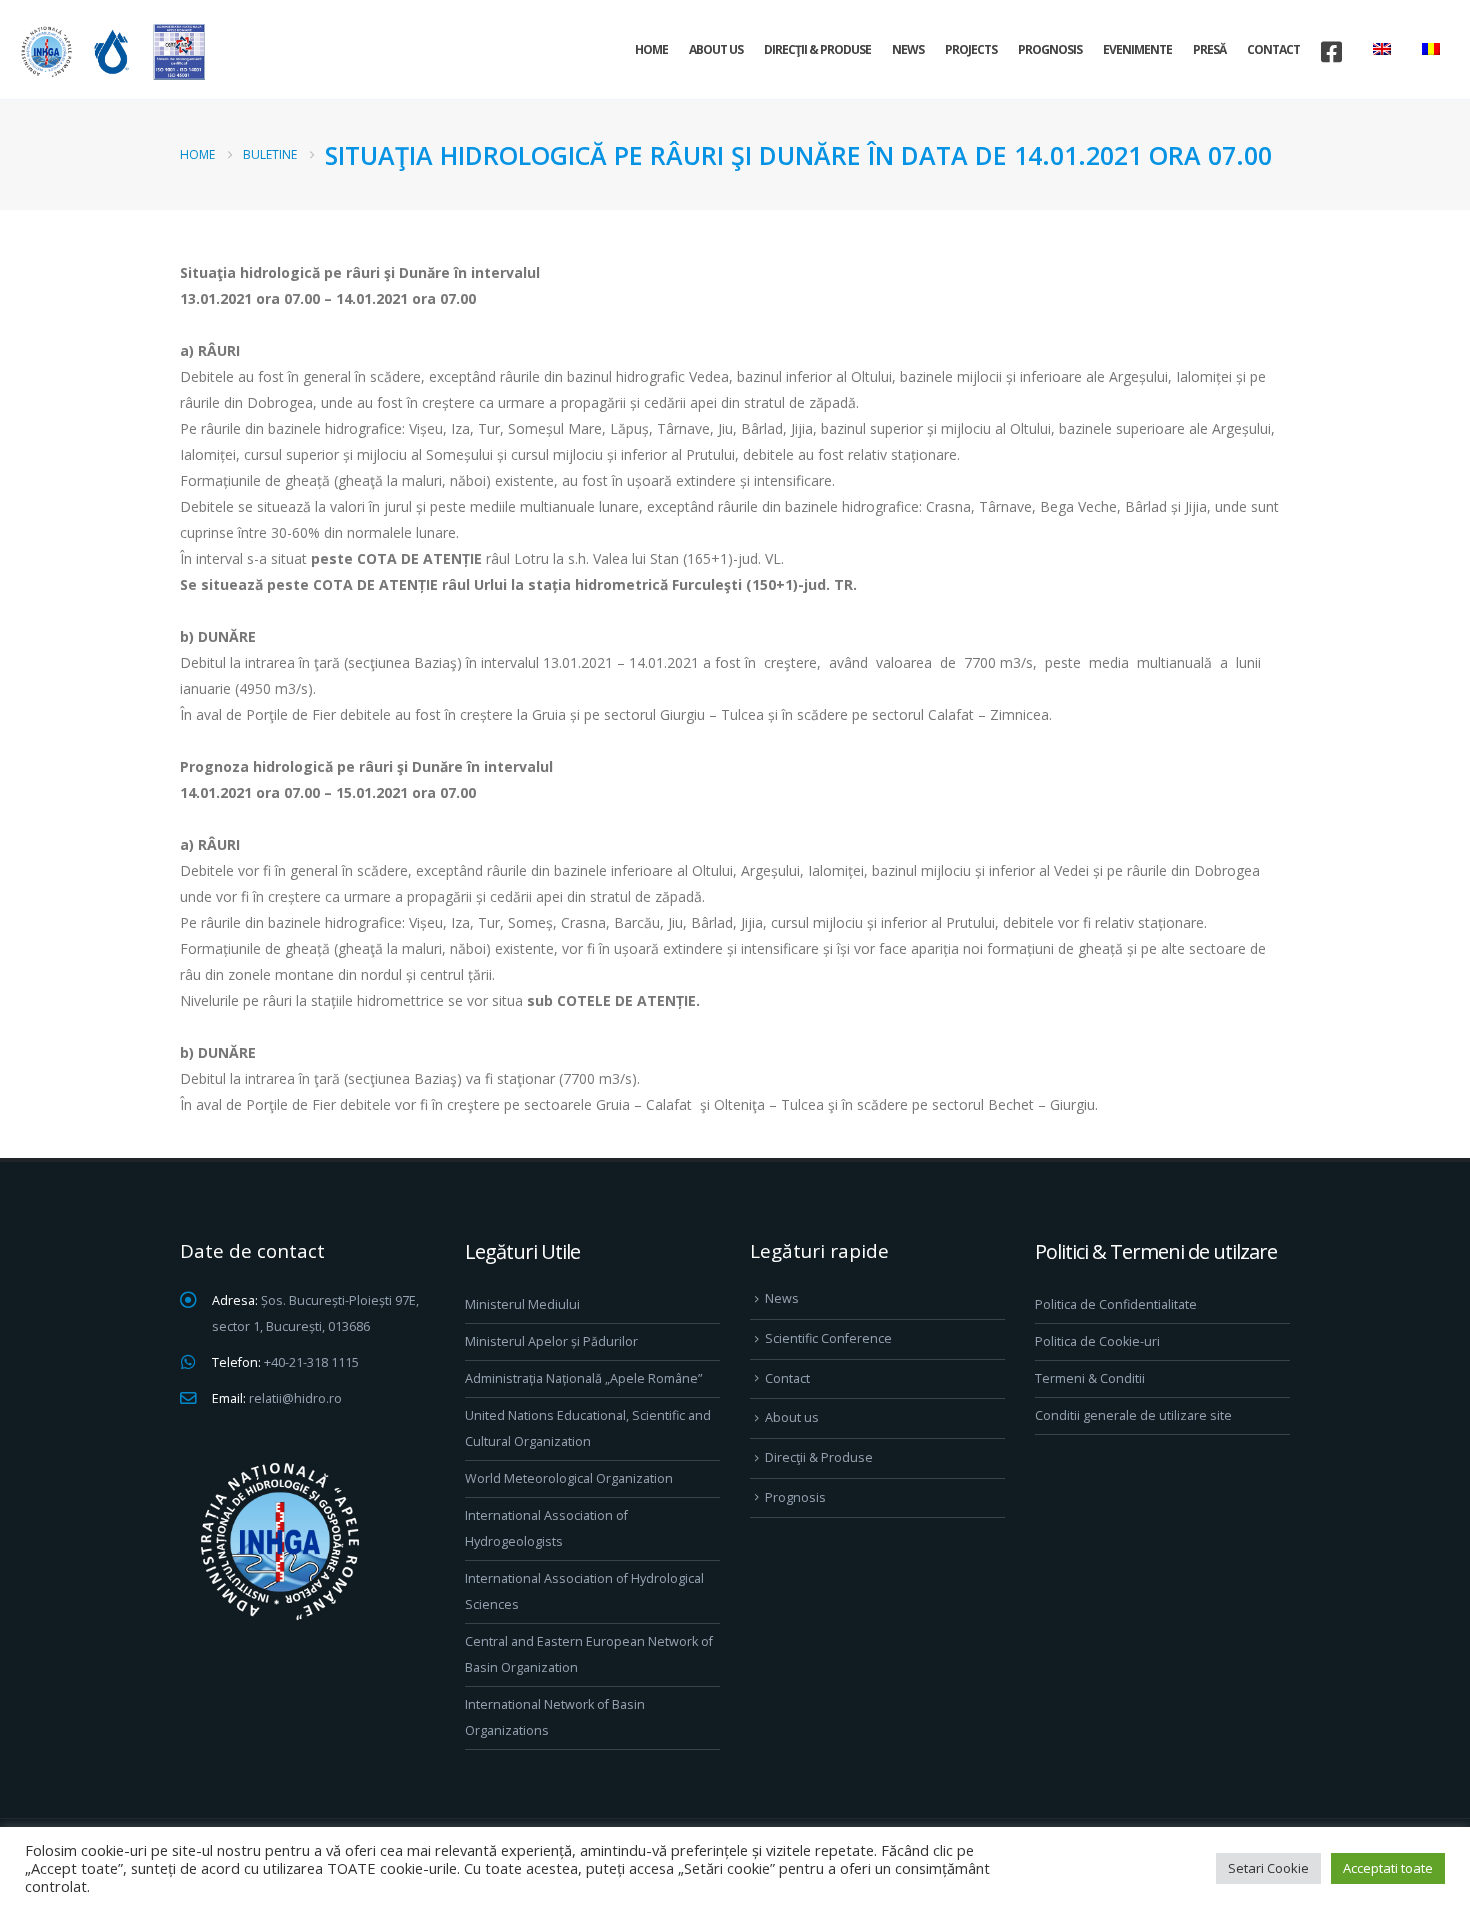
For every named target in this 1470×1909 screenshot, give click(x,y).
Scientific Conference (828, 1338)
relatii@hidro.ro (295, 1398)
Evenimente (1137, 49)
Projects (971, 49)
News (908, 49)
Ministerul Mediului (522, 1304)
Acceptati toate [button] (1388, 1868)
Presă (1209, 49)
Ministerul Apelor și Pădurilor (551, 1341)
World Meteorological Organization (569, 1478)
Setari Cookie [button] (1268, 1868)
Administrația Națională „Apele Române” (583, 1378)
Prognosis (1050, 49)
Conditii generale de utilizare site (1133, 1415)
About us (716, 49)
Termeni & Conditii (1090, 1378)
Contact (1273, 49)
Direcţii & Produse (817, 49)
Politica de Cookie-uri (1097, 1341)
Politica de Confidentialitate (1116, 1304)
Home (651, 49)
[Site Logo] (110, 51)
